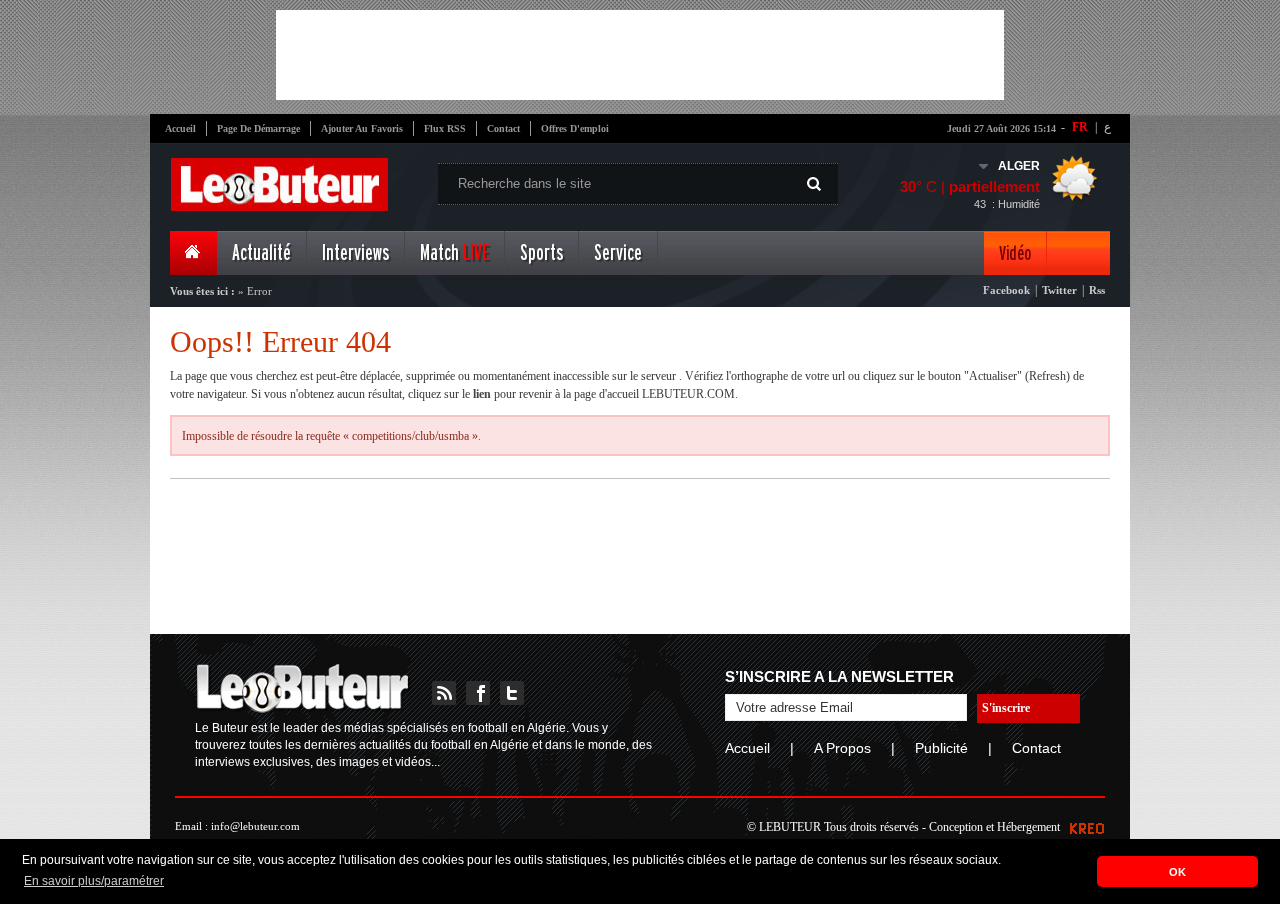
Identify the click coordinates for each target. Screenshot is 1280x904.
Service (618, 253)
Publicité (941, 748)
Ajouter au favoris (362, 128)
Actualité (261, 253)
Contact (503, 128)
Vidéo (1015, 253)
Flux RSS (445, 128)
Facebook (1006, 290)
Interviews (355, 253)
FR (1080, 127)
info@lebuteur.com (255, 826)
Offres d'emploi (575, 128)
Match (454, 253)
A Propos (842, 748)
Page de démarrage (258, 128)
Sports (541, 253)
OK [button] (1177, 872)
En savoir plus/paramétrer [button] (94, 881)
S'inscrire (1006, 708)
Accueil (180, 128)
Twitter (1059, 290)
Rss (1097, 290)
